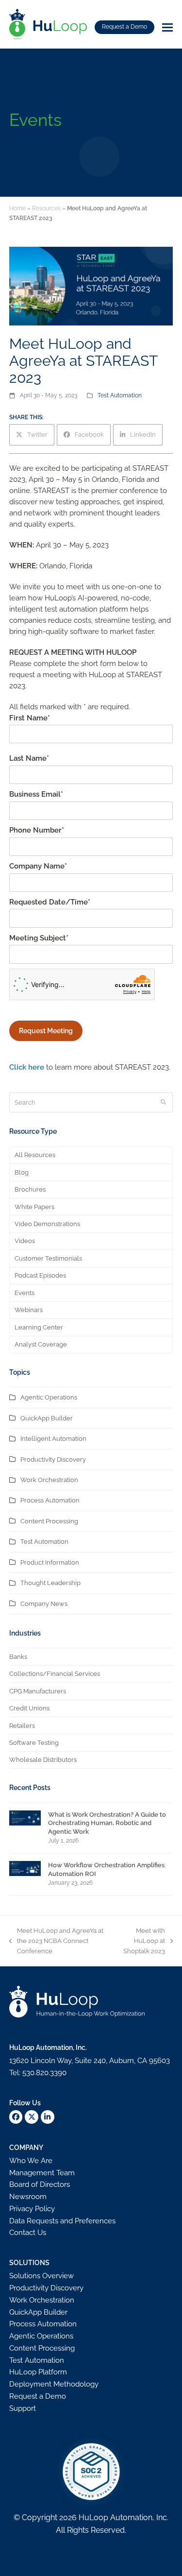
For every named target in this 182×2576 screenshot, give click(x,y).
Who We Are (31, 2161)
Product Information (50, 1562)
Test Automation (120, 395)
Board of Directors (40, 2184)
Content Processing (49, 1521)
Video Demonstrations (47, 1224)
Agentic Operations (49, 1397)
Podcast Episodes (40, 1275)
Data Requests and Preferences (62, 2221)
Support (23, 2408)
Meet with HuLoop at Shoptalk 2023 (141, 1942)
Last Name (29, 758)
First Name (30, 718)
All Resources (35, 1155)
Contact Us (28, 2233)
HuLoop (93, 2517)
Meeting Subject (39, 938)
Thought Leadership (50, 1583)
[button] (167, 27)
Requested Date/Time (50, 902)
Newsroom (28, 2197)
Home (17, 208)
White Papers (34, 1207)
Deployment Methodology (54, 2384)
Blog (22, 1172)
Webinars (29, 1310)
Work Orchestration (49, 1480)
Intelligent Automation (53, 1439)
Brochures (30, 1189)
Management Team (42, 2173)
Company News (44, 1604)
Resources (46, 208)
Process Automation (50, 1500)
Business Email (36, 794)
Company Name (38, 866)
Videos (25, 1241)
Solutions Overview (41, 2276)
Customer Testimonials (48, 1258)
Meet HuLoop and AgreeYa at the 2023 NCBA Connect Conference (56, 1942)
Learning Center (39, 1327)
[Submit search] (163, 1103)
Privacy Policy (32, 2209)
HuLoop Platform (38, 2372)
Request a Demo (124, 27)
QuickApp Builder (47, 1418)
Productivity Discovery (53, 1459)
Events (25, 1293)
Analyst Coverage (41, 1344)
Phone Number (37, 830)
